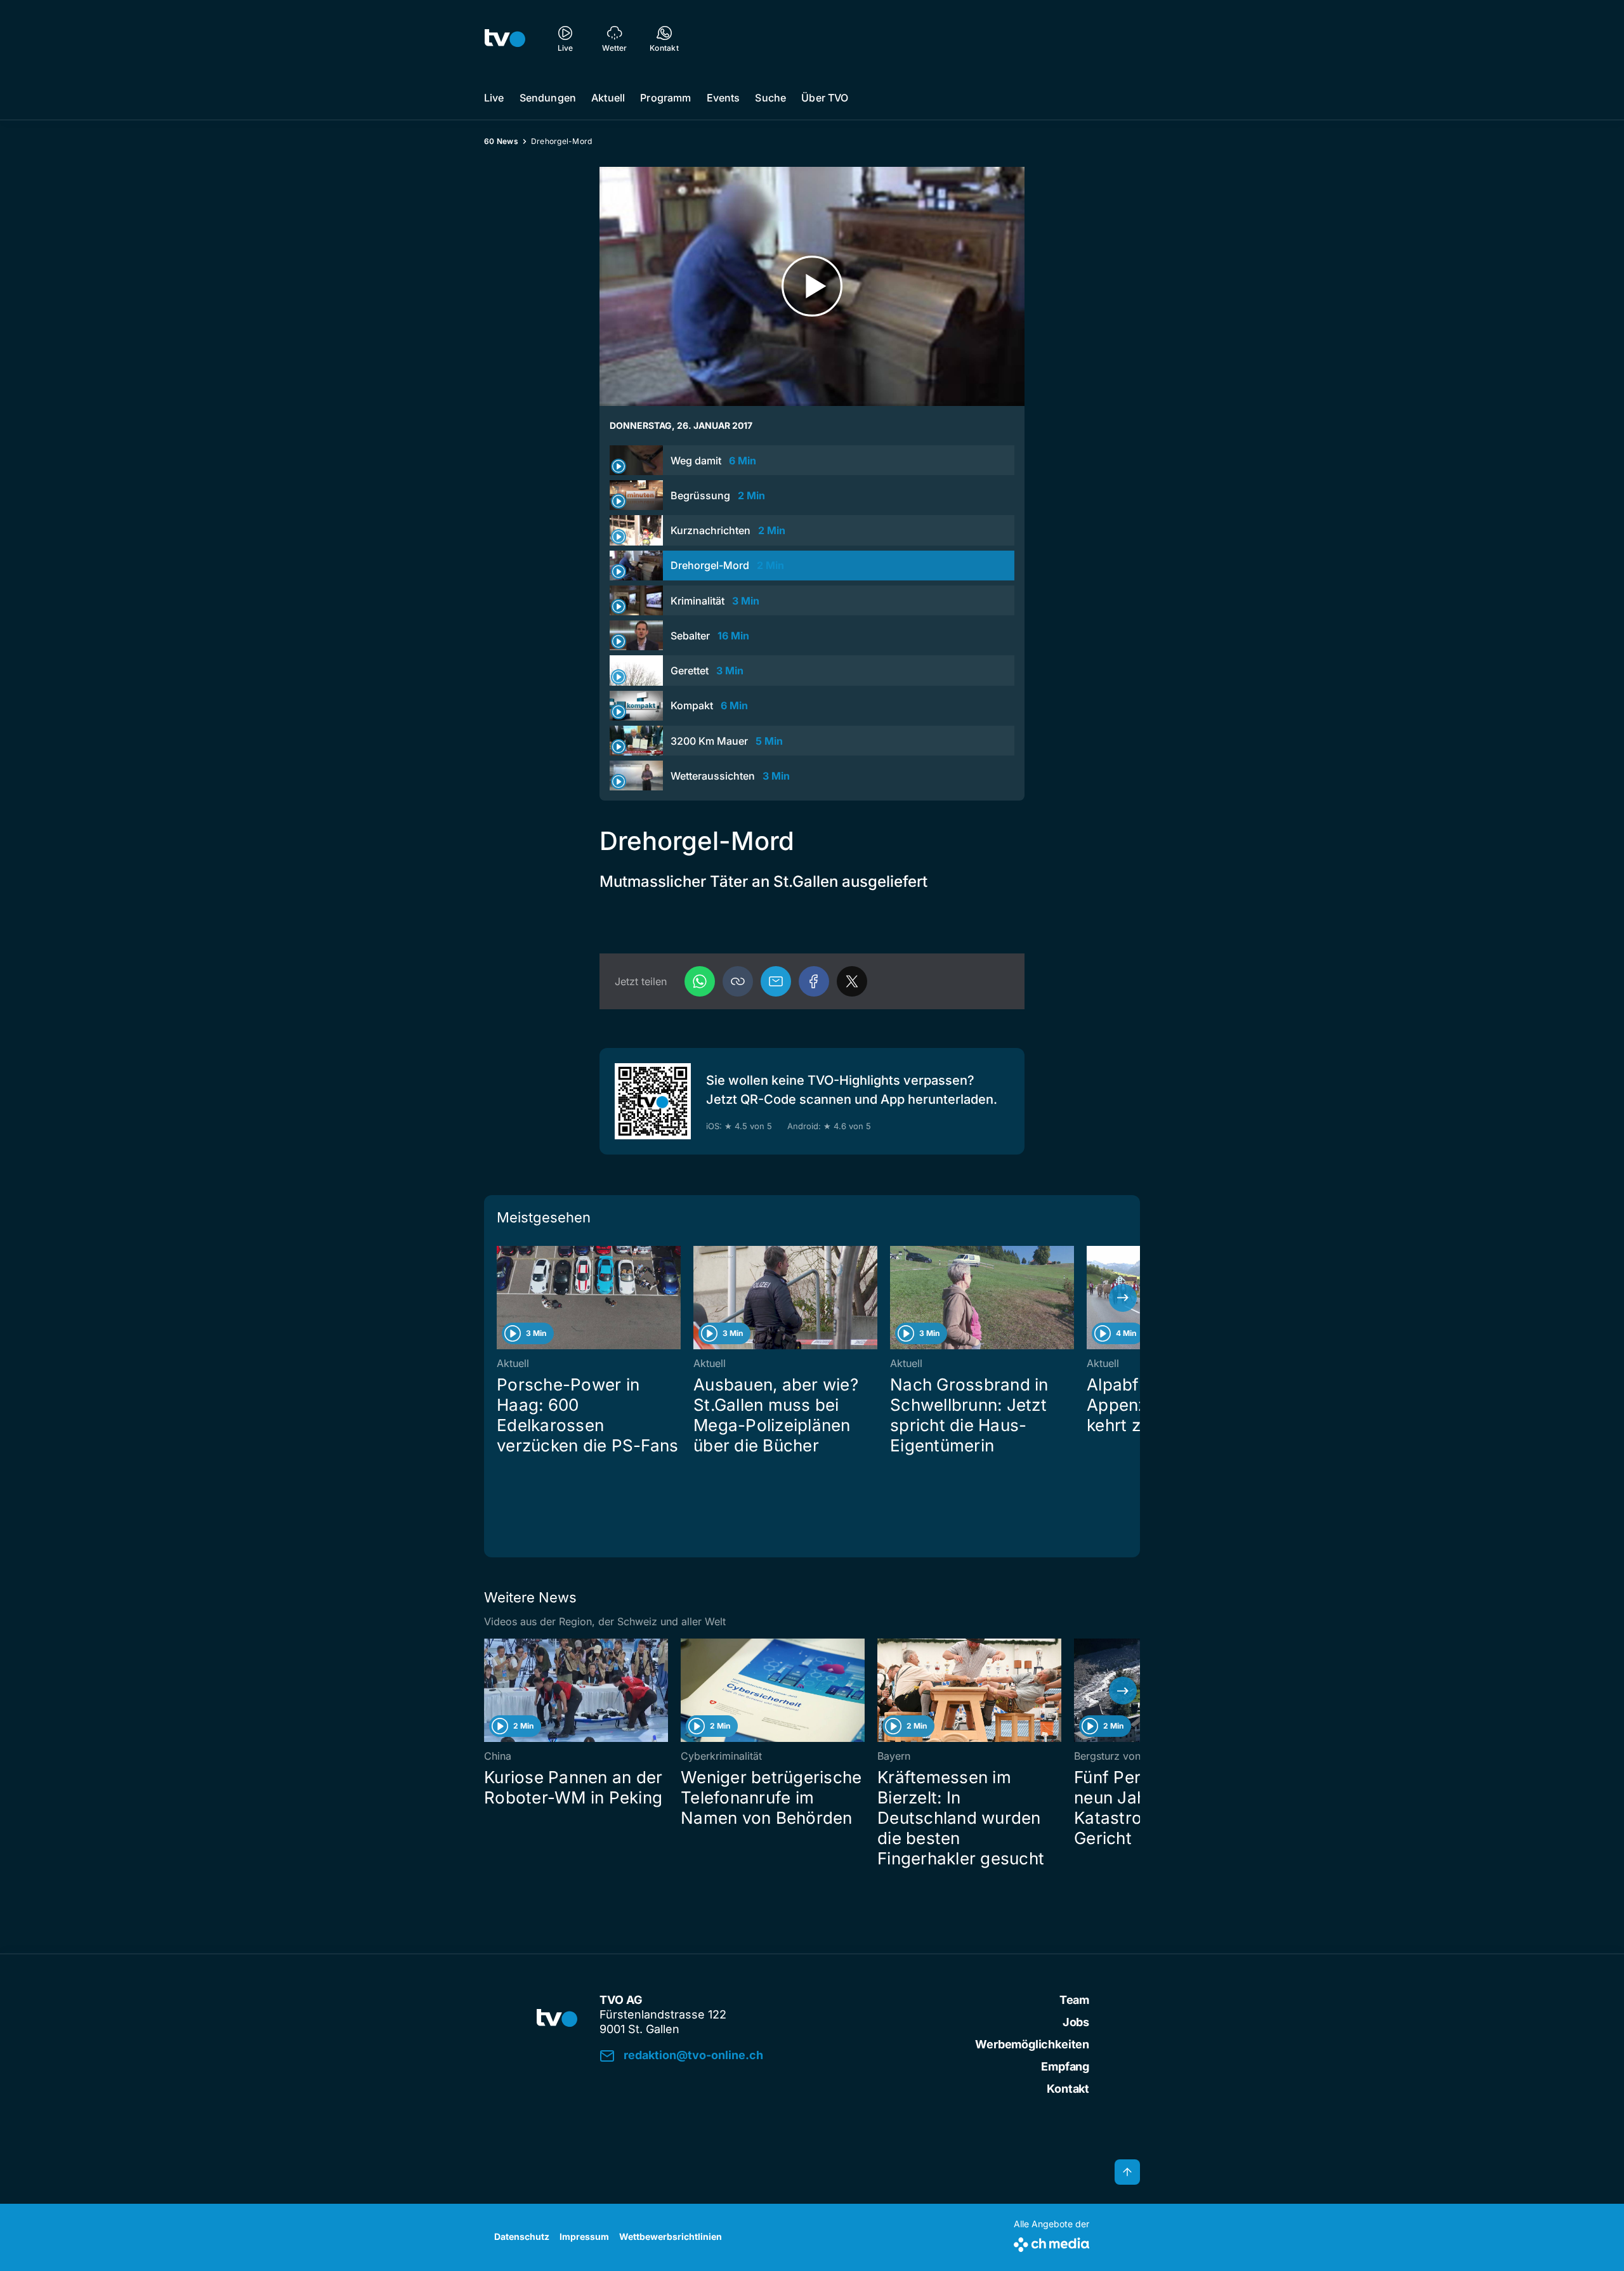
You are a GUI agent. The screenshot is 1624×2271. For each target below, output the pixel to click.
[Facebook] (814, 981)
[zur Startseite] (505, 38)
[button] (738, 981)
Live (494, 98)
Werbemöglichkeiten (1032, 2044)
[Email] (776, 981)
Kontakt (1068, 2089)
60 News (501, 141)
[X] (852, 981)
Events (724, 98)
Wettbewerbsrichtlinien (671, 2236)
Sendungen (548, 98)
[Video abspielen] (812, 286)
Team (1074, 2000)
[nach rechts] (1123, 1298)
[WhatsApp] (700, 981)
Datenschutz (522, 2236)
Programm (665, 98)
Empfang (1065, 2066)
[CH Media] (1051, 2242)
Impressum (584, 2236)
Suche (770, 98)
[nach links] (501, 1298)
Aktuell (608, 98)
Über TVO (825, 98)
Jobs (1076, 2022)
